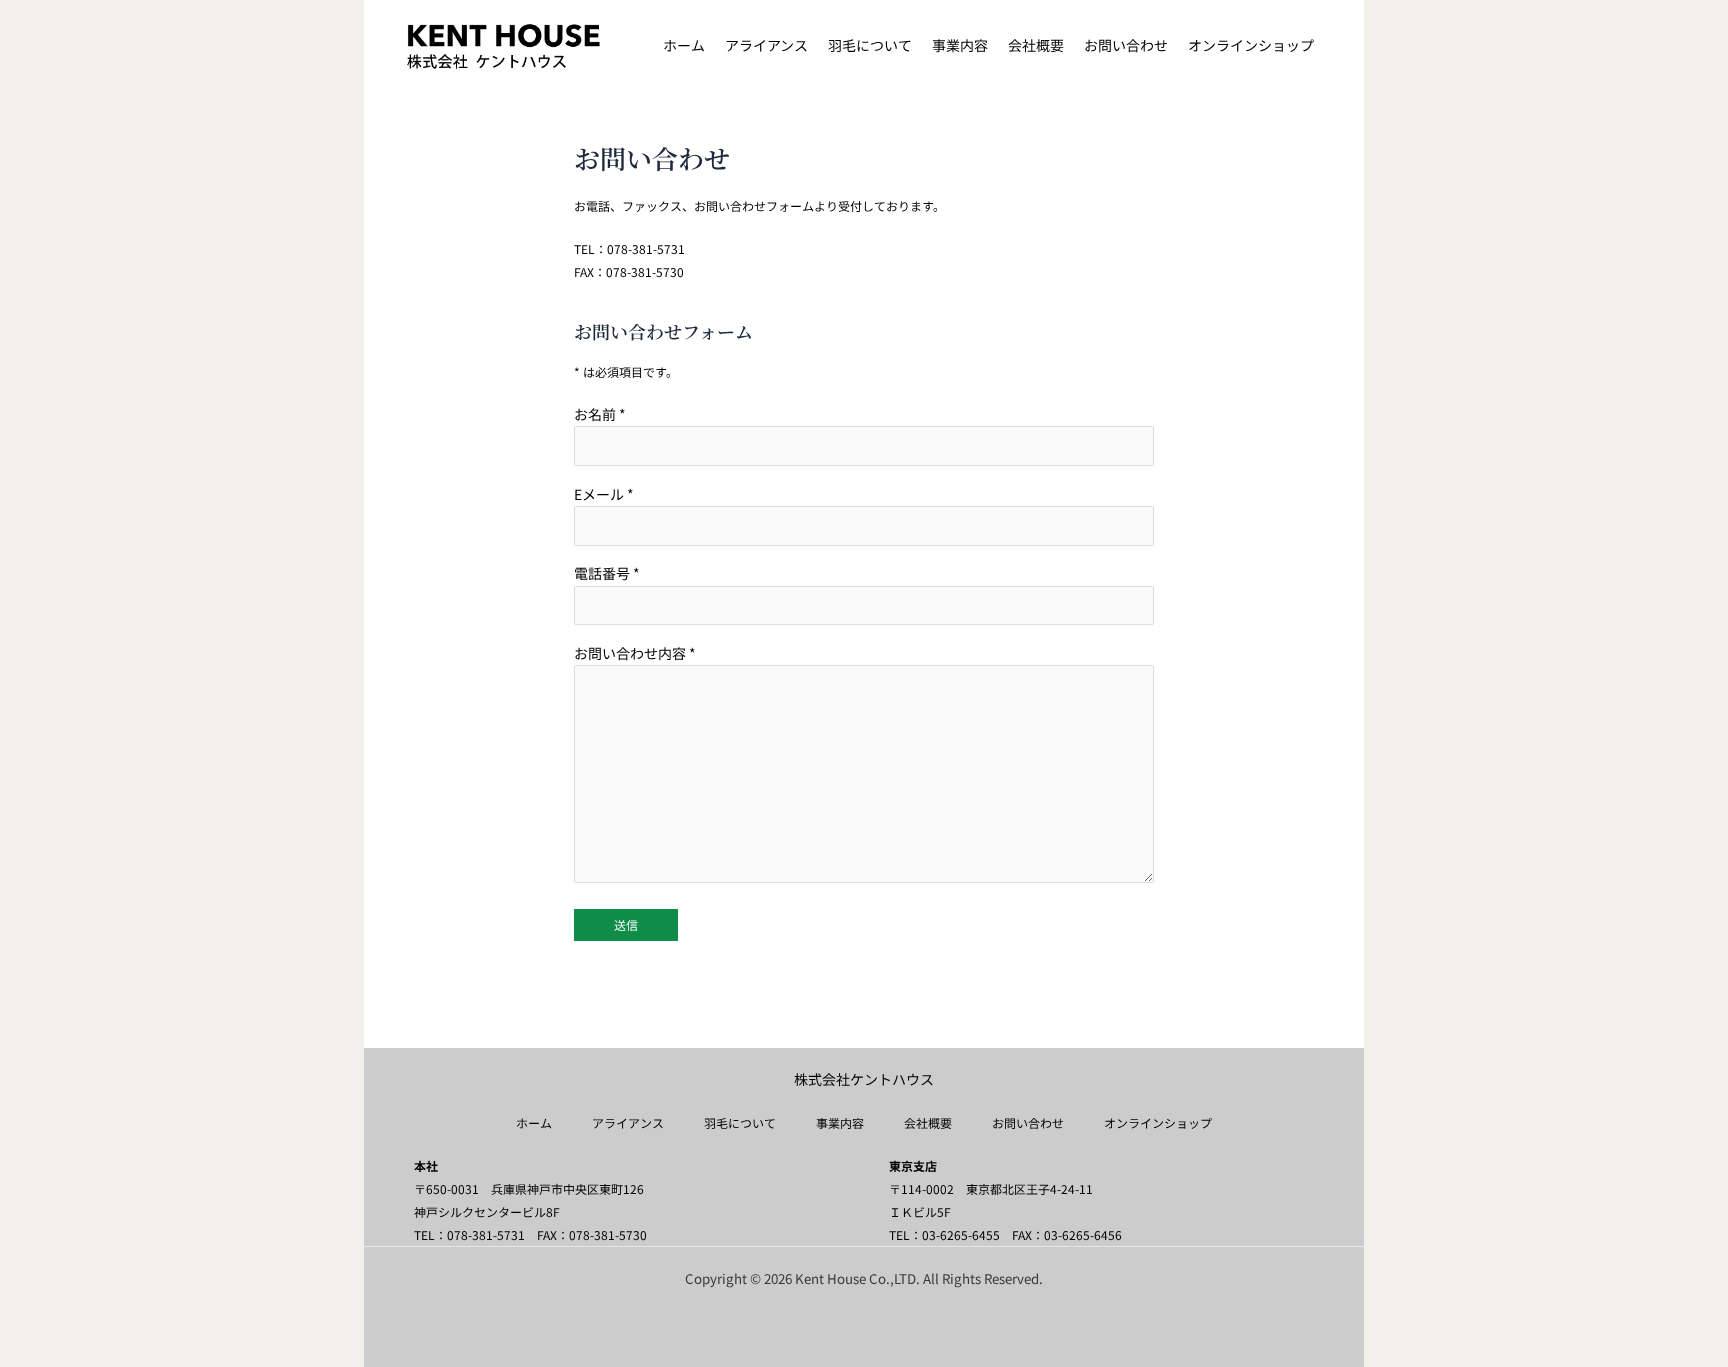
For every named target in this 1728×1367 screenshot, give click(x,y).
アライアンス (628, 1122)
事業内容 (840, 1122)
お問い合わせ (1028, 1122)
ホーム (534, 1122)
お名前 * (600, 414)
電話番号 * (607, 573)
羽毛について (740, 1122)
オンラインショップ (1158, 1122)
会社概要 (928, 1122)
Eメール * (604, 494)
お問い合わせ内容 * (635, 653)
